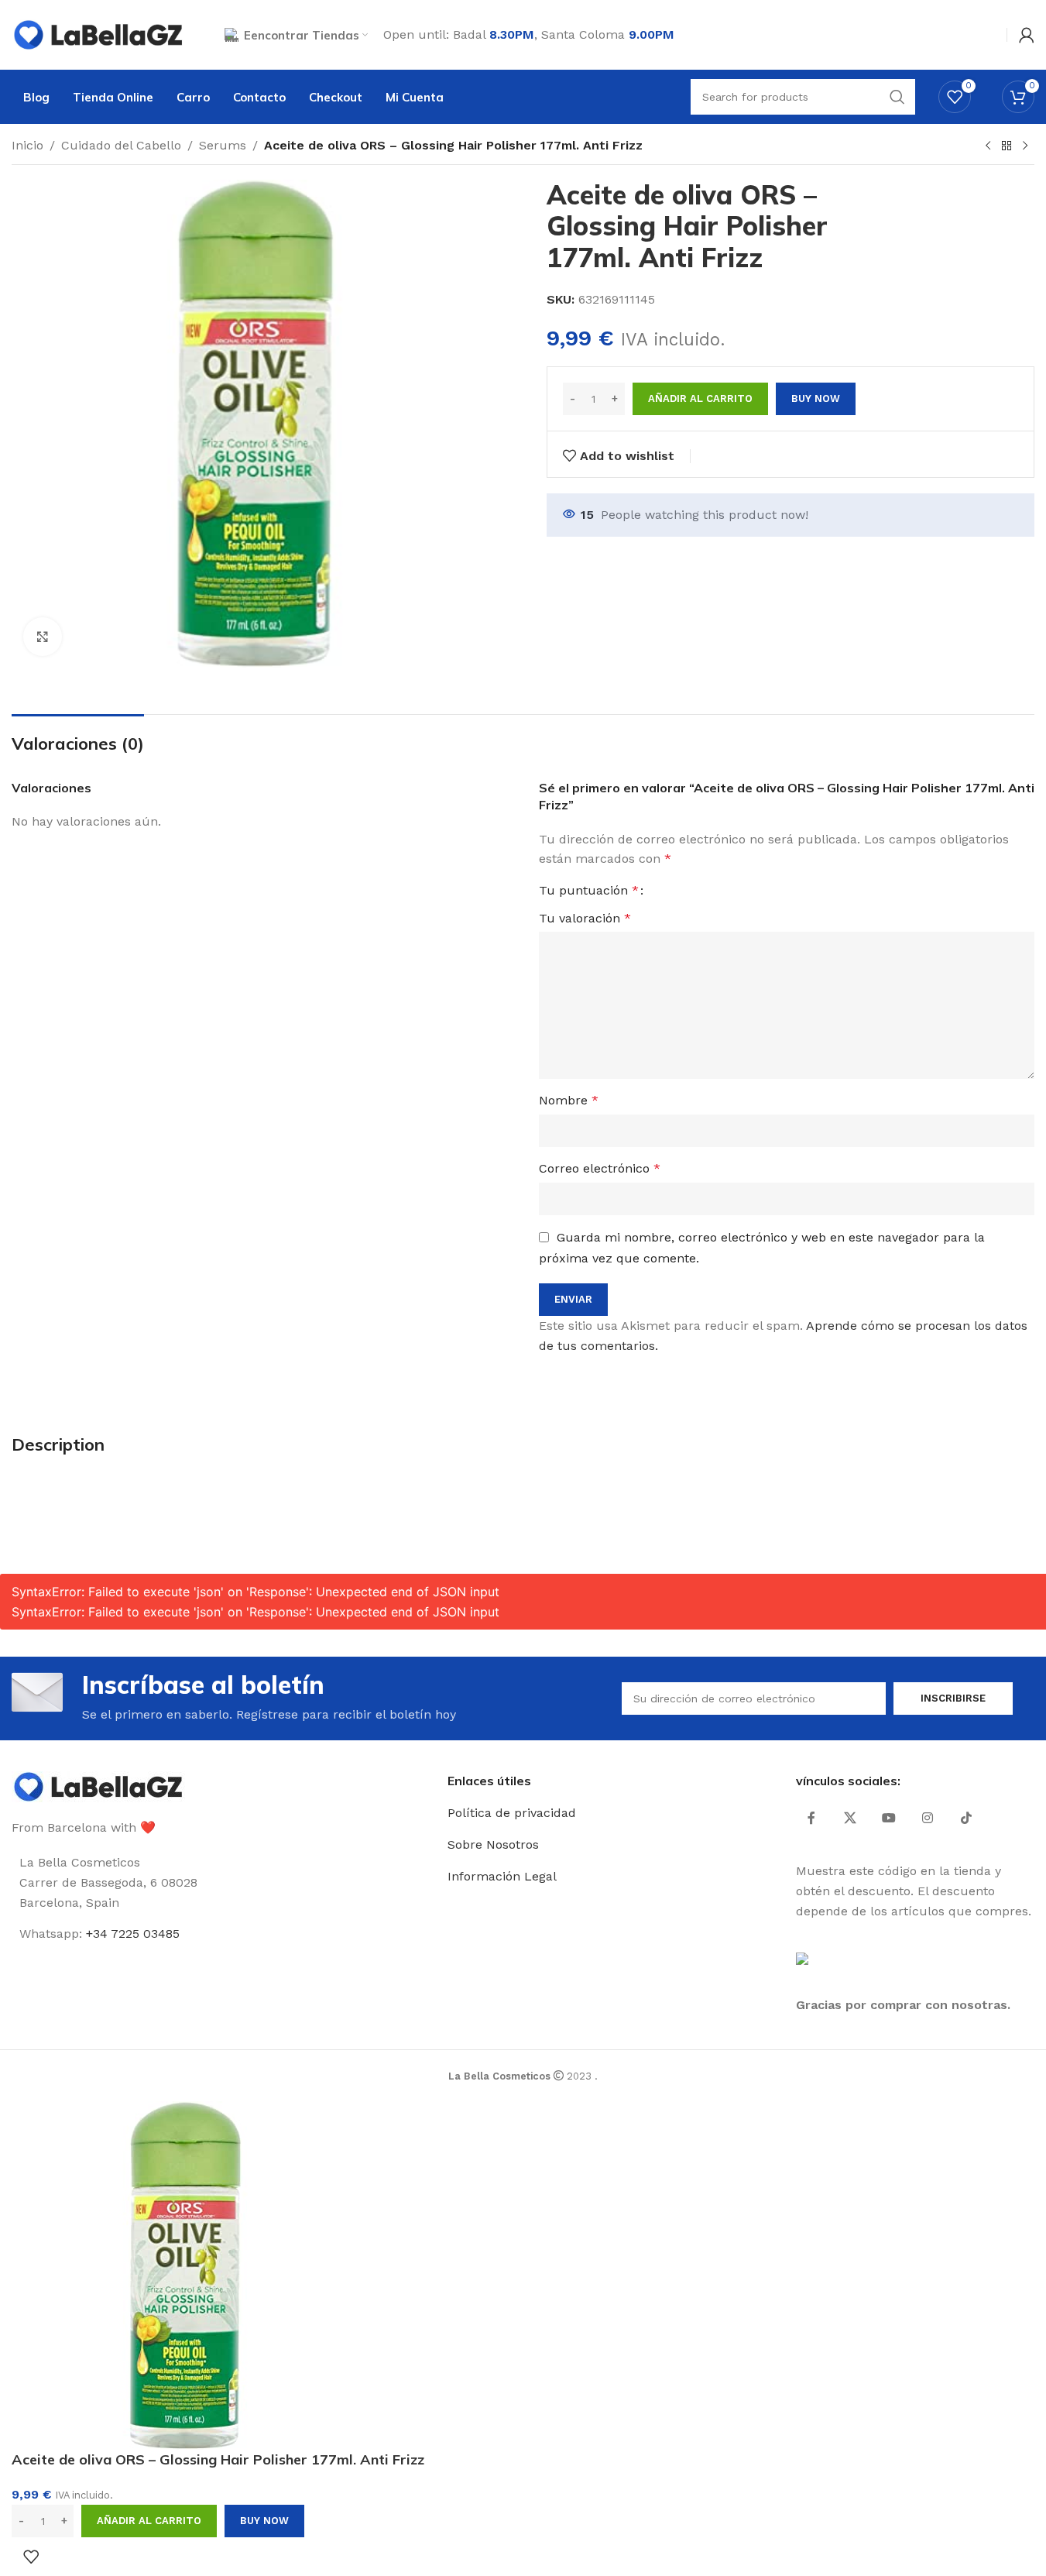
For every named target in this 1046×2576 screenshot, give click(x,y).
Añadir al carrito (700, 398)
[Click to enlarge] (43, 637)
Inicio (27, 145)
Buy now (816, 398)
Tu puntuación (589, 891)
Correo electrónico (600, 1168)
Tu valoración (585, 918)
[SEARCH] (897, 97)
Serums (223, 145)
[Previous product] (988, 146)
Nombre (569, 1100)
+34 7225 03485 (133, 1934)
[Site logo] (99, 34)
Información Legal (502, 1876)
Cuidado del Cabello (121, 145)
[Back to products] (1007, 146)
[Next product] (1025, 146)
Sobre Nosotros (493, 1844)
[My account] (1027, 35)
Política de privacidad (512, 1813)
